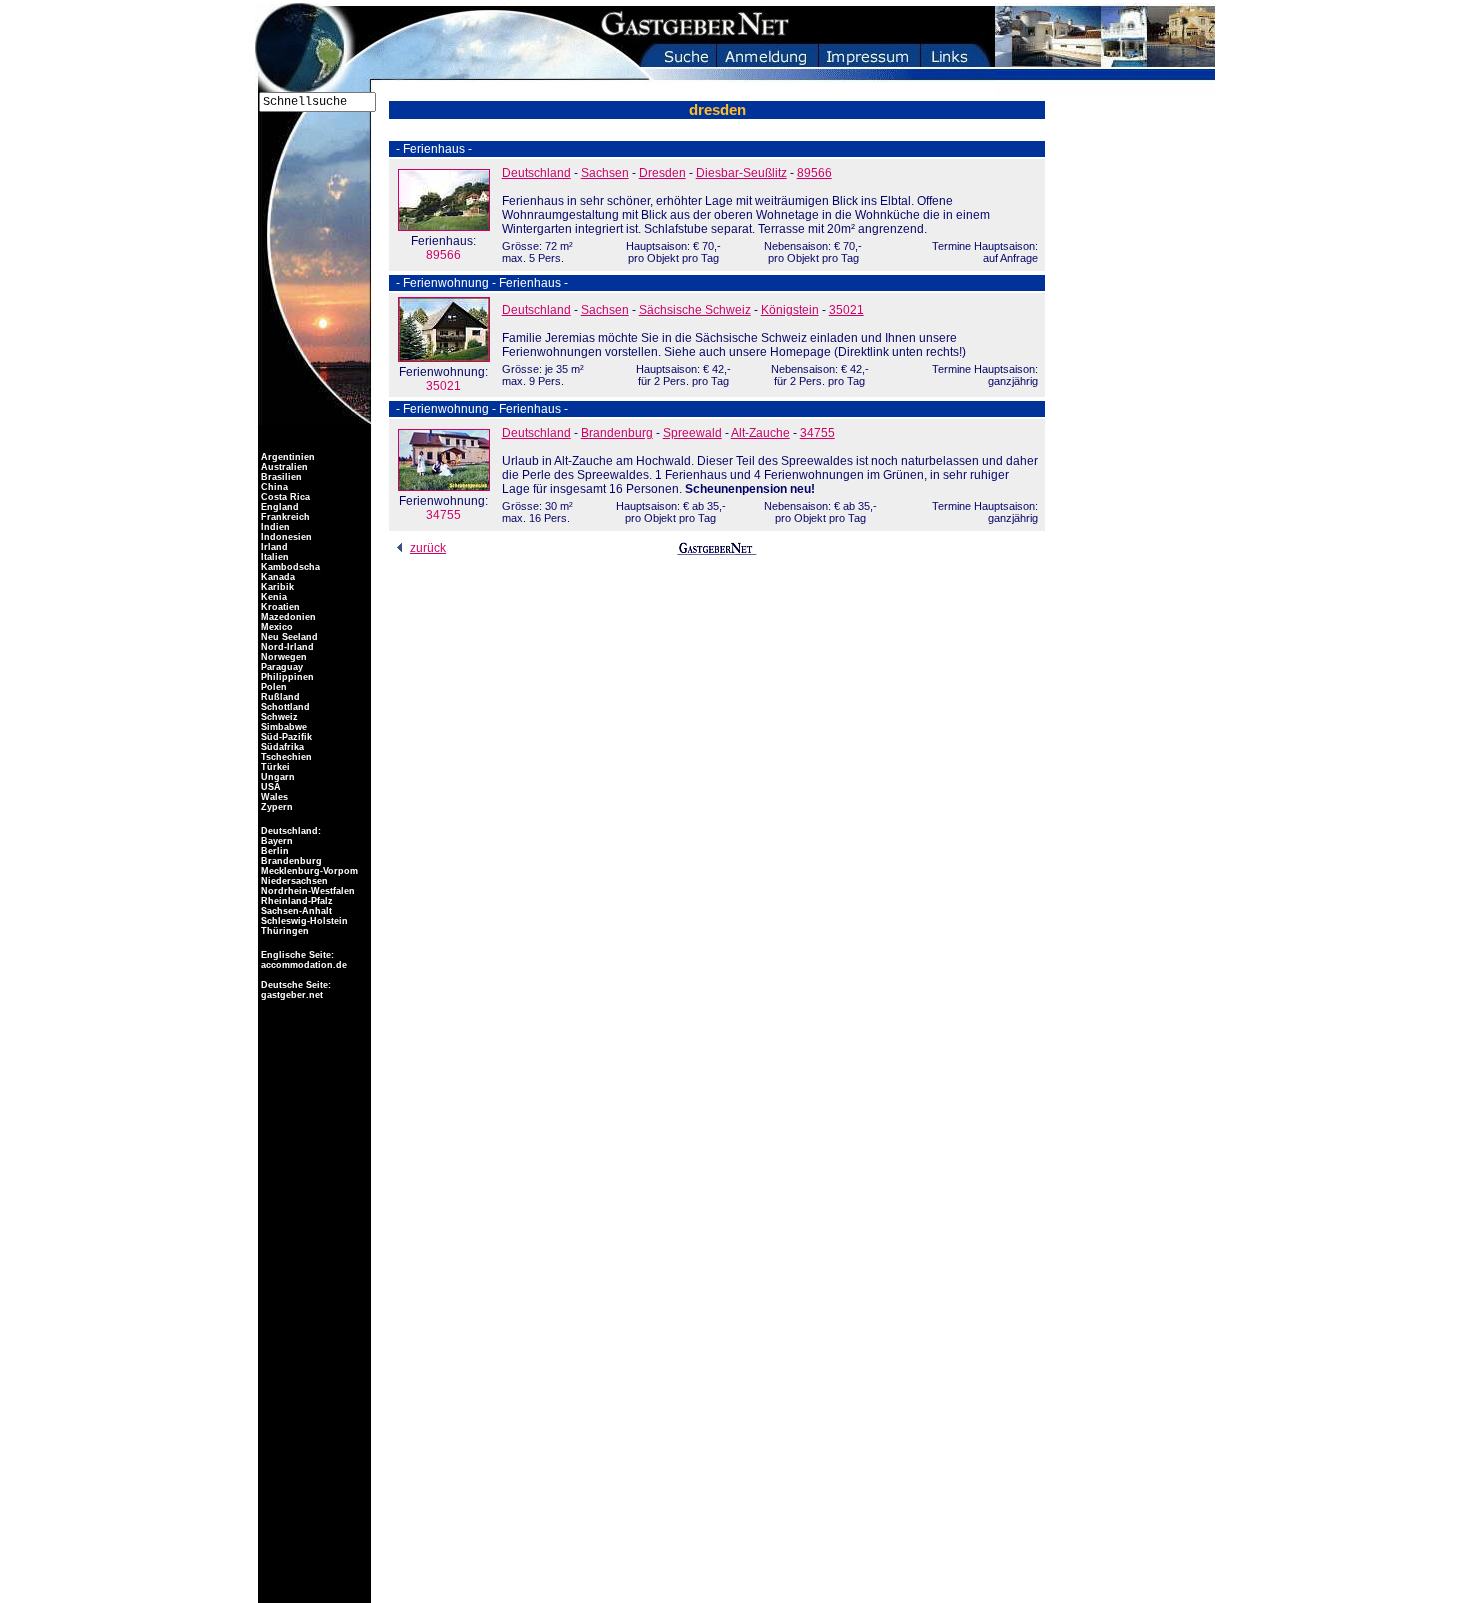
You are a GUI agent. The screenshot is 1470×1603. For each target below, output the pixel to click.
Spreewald (692, 433)
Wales (273, 797)
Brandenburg (617, 433)
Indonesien (285, 537)
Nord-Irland (286, 647)
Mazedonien (287, 617)
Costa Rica (284, 497)
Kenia (272, 597)
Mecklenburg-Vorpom (308, 871)
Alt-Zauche (760, 433)
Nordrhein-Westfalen (306, 891)
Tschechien (285, 757)
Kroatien (279, 607)
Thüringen (283, 931)
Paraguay (280, 667)
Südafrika (281, 747)
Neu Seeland (288, 637)
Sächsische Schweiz (695, 310)
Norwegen (282, 657)
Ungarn (276, 777)
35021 (443, 379)
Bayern (275, 841)
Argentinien (286, 457)
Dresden (662, 173)
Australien (283, 467)
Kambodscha (289, 567)
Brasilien (280, 477)
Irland (273, 547)
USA (269, 787)
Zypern (275, 807)
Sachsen (605, 173)
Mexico (275, 627)
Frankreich (284, 517)
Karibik (276, 587)
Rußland (279, 697)
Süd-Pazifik (285, 737)
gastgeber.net (290, 995)
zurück (428, 548)
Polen (272, 687)
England (278, 507)
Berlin (273, 851)
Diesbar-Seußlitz (741, 173)
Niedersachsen (293, 881)
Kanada (276, 577)
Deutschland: (291, 831)
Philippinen (286, 677)
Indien (274, 527)
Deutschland (536, 173)
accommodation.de (302, 965)
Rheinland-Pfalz (295, 901)
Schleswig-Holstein (303, 921)
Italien (273, 557)
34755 (443, 508)
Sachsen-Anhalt (295, 911)
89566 (443, 248)
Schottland (284, 707)
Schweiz (278, 717)
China (273, 487)
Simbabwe (282, 727)
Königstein (790, 310)
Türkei (274, 767)
